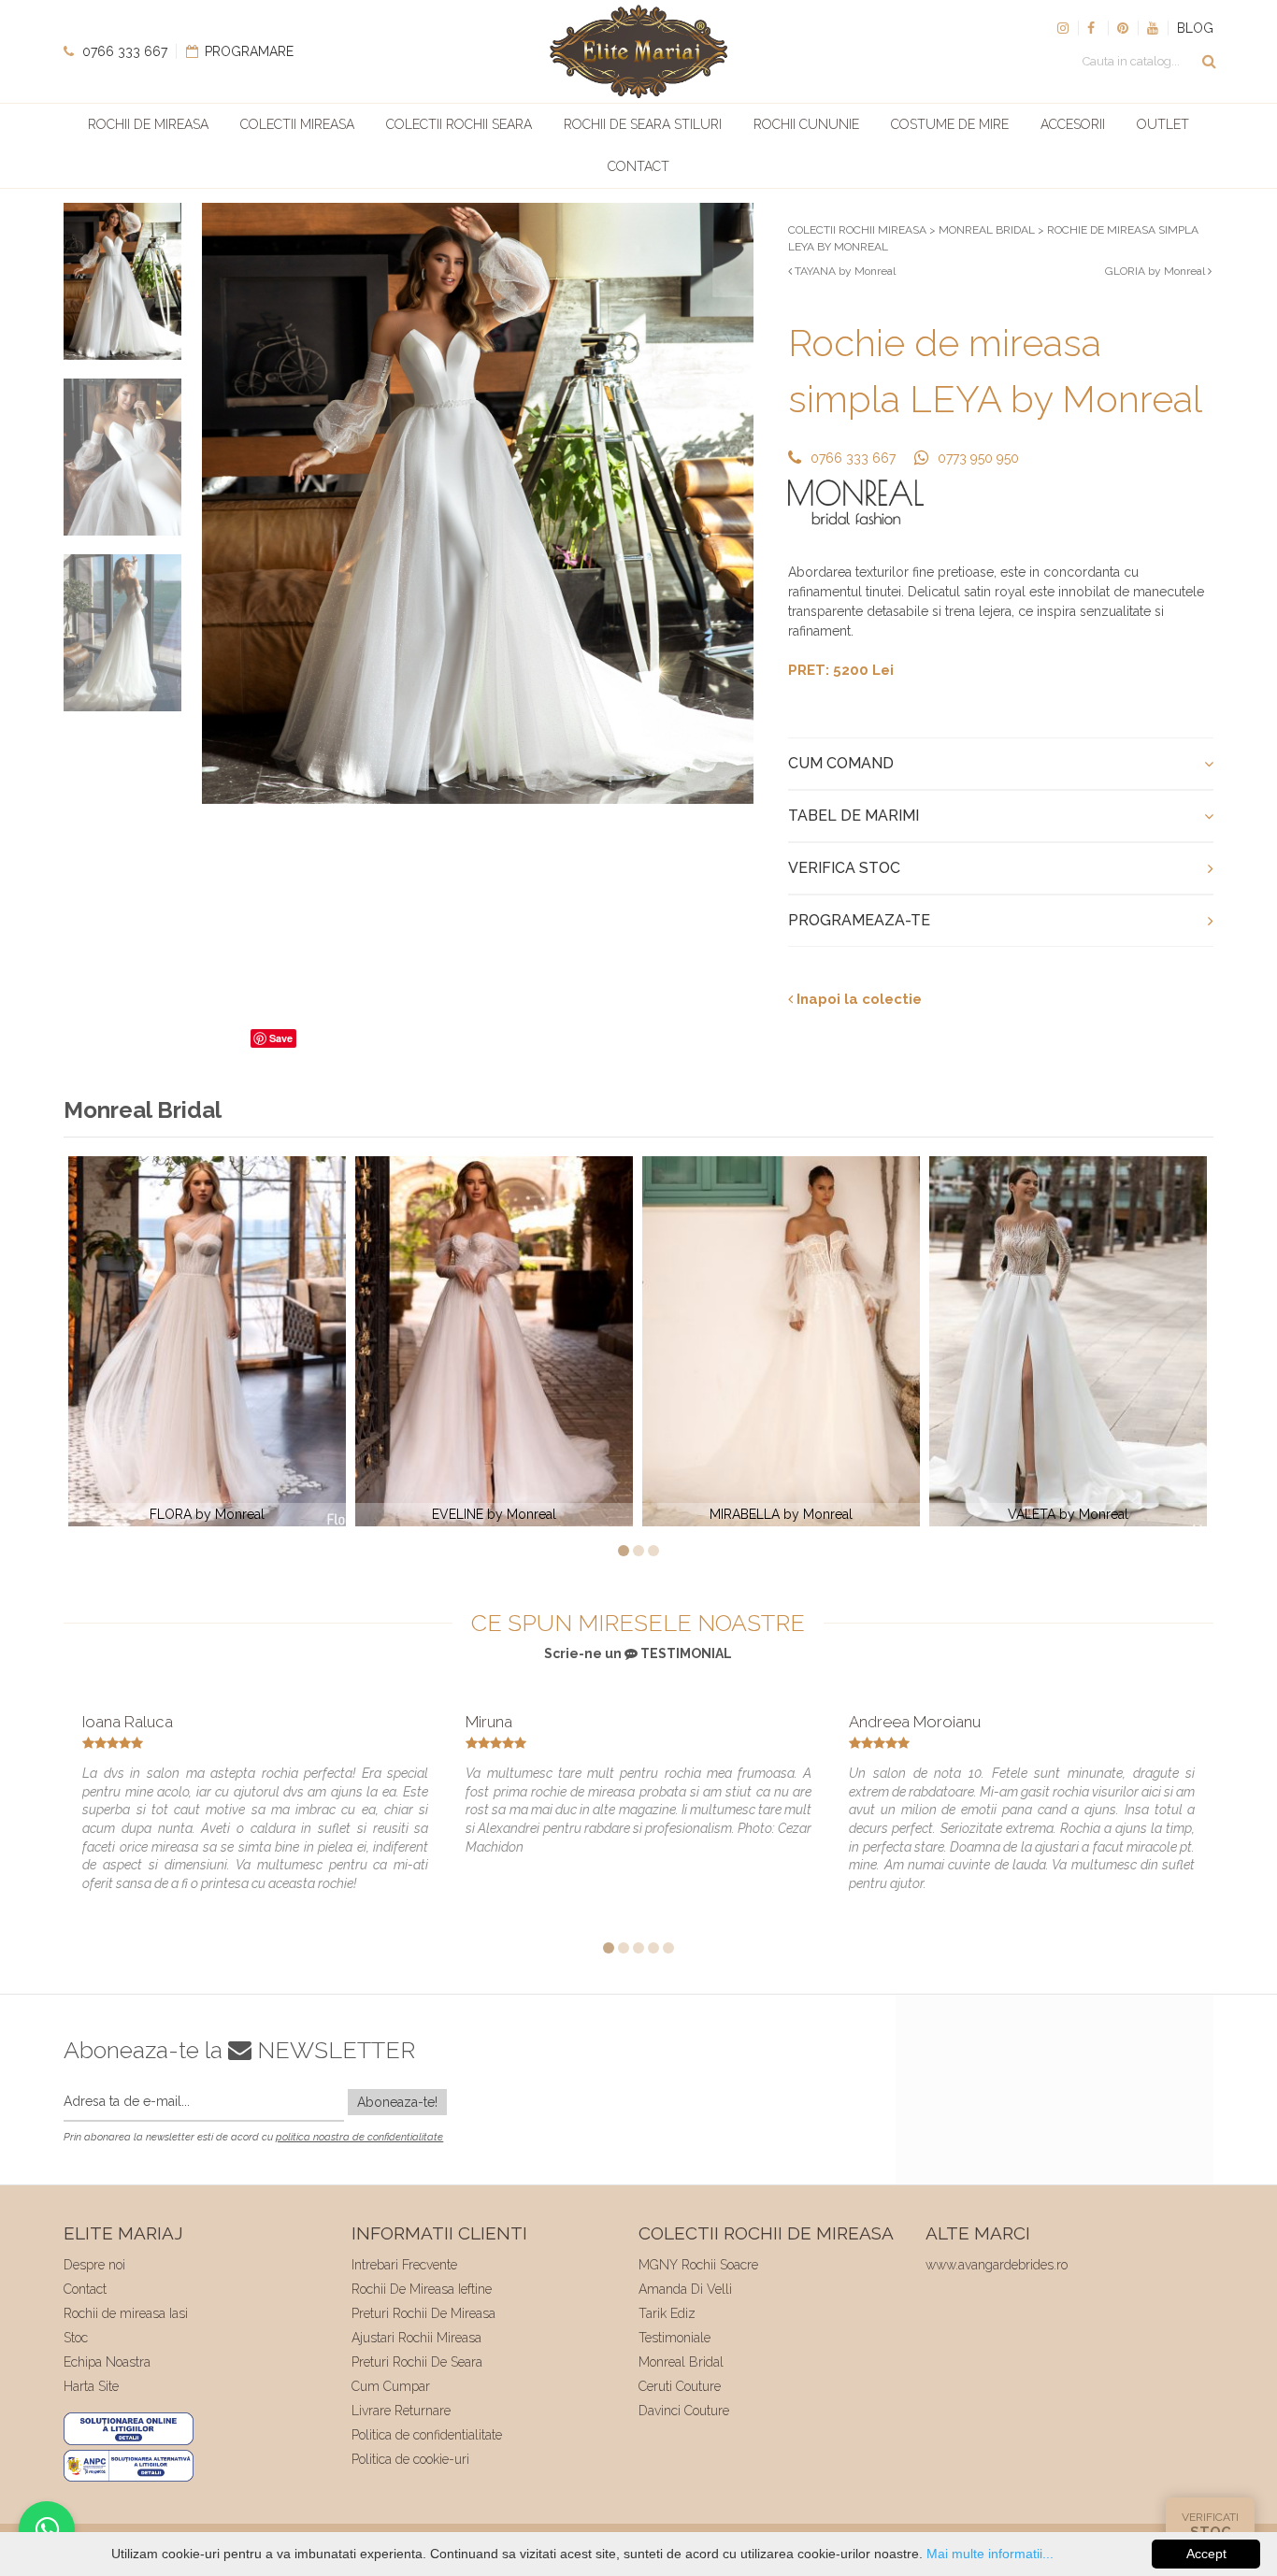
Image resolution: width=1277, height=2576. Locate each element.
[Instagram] (1063, 28)
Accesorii (1073, 124)
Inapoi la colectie (857, 999)
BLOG (1195, 28)
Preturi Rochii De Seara (417, 2362)
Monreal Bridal (681, 2362)
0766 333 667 (123, 51)
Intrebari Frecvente (404, 2265)
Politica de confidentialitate (427, 2435)
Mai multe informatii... (990, 2554)
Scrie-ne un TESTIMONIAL (638, 1653)
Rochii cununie (806, 124)
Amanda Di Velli (685, 2289)
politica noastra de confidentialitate (359, 2137)
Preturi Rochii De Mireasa (423, 2313)
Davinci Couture (684, 2411)
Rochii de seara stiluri (643, 124)
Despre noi (94, 2265)
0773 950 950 (978, 458)
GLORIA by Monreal (1156, 271)
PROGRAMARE (247, 51)
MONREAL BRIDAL (987, 230)
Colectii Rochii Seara (459, 124)
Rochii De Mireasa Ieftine (422, 2289)
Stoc (76, 2338)
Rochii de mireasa (148, 124)
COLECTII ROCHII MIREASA (857, 230)
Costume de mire (950, 124)
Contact (638, 166)
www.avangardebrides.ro (997, 2265)
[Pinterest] (1123, 28)
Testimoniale (674, 2338)
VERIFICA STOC (844, 868)
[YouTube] (1153, 28)
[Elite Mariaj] (638, 51)
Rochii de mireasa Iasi (126, 2313)
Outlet (1163, 124)
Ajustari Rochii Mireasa (416, 2338)
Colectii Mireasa (297, 124)
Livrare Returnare (401, 2411)
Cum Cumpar (391, 2386)
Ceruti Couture (680, 2386)
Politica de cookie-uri (410, 2459)
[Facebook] (1093, 28)
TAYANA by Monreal (844, 271)
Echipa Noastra (107, 2362)
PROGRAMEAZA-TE (859, 920)
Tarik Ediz (667, 2313)
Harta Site (91, 2386)
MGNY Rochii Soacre (698, 2265)
